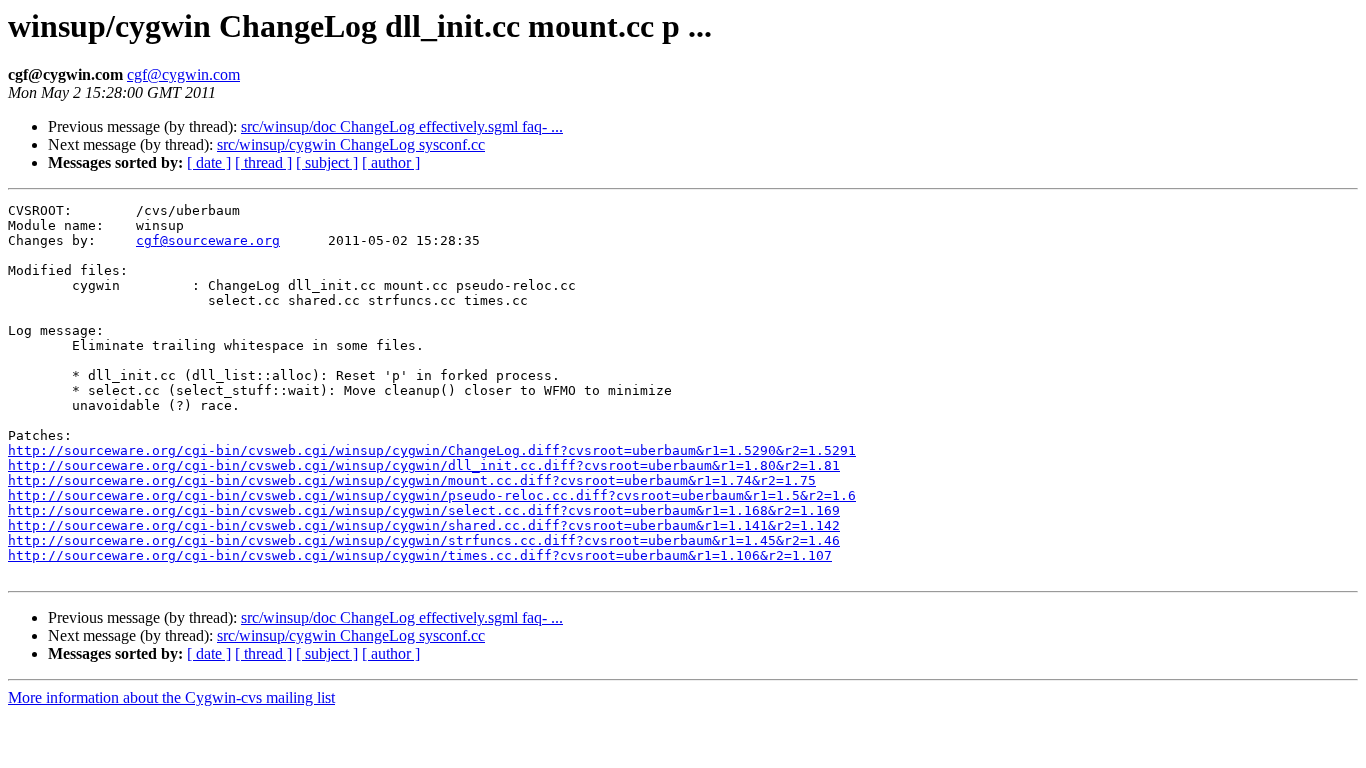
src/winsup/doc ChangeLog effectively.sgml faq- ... (402, 126)
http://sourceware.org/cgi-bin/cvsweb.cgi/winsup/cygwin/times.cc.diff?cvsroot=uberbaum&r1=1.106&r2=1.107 (420, 555)
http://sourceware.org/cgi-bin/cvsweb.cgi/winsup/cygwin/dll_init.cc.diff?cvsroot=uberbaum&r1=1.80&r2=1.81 (424, 465)
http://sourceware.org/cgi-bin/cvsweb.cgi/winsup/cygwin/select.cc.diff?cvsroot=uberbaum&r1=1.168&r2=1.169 (424, 510)
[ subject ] (327, 162)
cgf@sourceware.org (208, 240)
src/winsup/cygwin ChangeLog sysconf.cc (351, 144)
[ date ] (209, 162)
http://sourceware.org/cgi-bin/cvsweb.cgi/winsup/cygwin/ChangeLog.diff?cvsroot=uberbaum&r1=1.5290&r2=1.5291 (432, 450)
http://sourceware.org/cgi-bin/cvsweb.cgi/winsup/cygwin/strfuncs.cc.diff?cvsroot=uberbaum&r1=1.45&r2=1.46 (424, 540)
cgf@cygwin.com (183, 74)
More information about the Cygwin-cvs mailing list (171, 697)
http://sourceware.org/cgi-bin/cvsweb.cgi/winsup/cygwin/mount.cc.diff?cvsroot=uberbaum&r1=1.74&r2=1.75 (412, 480)
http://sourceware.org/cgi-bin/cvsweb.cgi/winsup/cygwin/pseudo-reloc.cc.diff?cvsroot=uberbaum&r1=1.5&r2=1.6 (432, 495)
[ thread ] (263, 162)
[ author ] (391, 162)
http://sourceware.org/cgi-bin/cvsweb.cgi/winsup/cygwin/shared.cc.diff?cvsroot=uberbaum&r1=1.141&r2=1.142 (424, 525)
